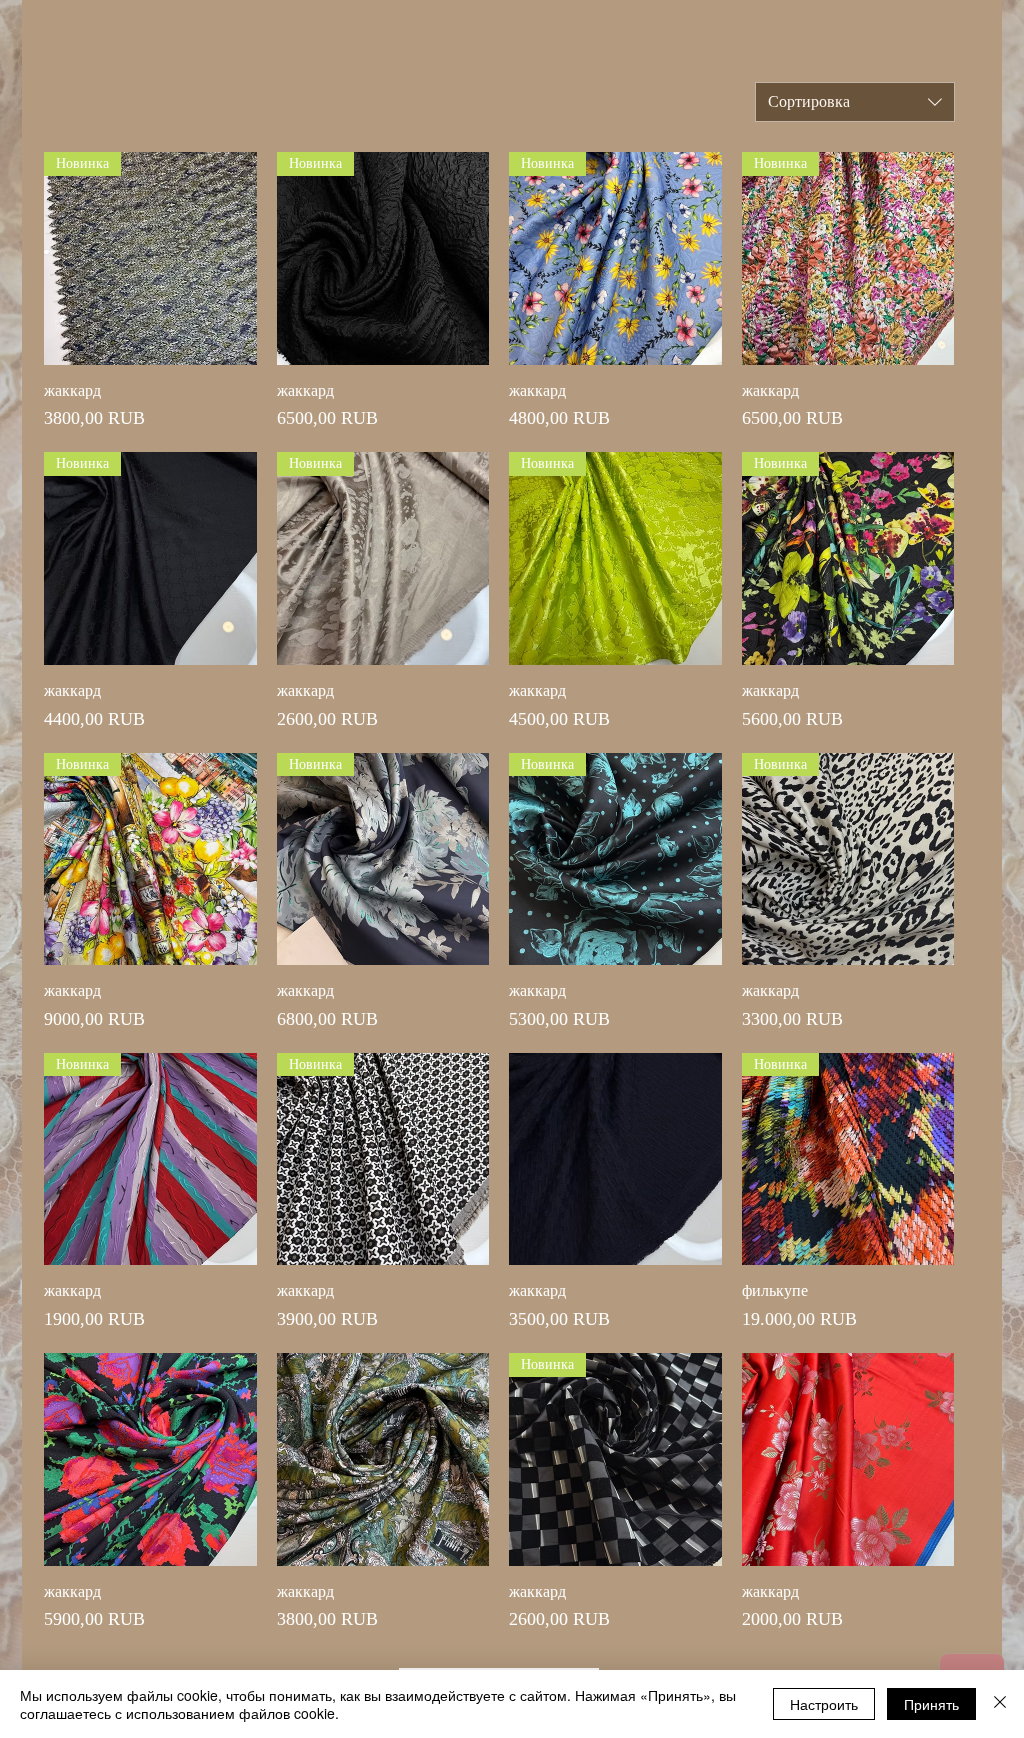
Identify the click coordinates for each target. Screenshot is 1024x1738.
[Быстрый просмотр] (615, 1159)
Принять (931, 1704)
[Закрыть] (1000, 1704)
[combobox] (855, 102)
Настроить (824, 1704)
